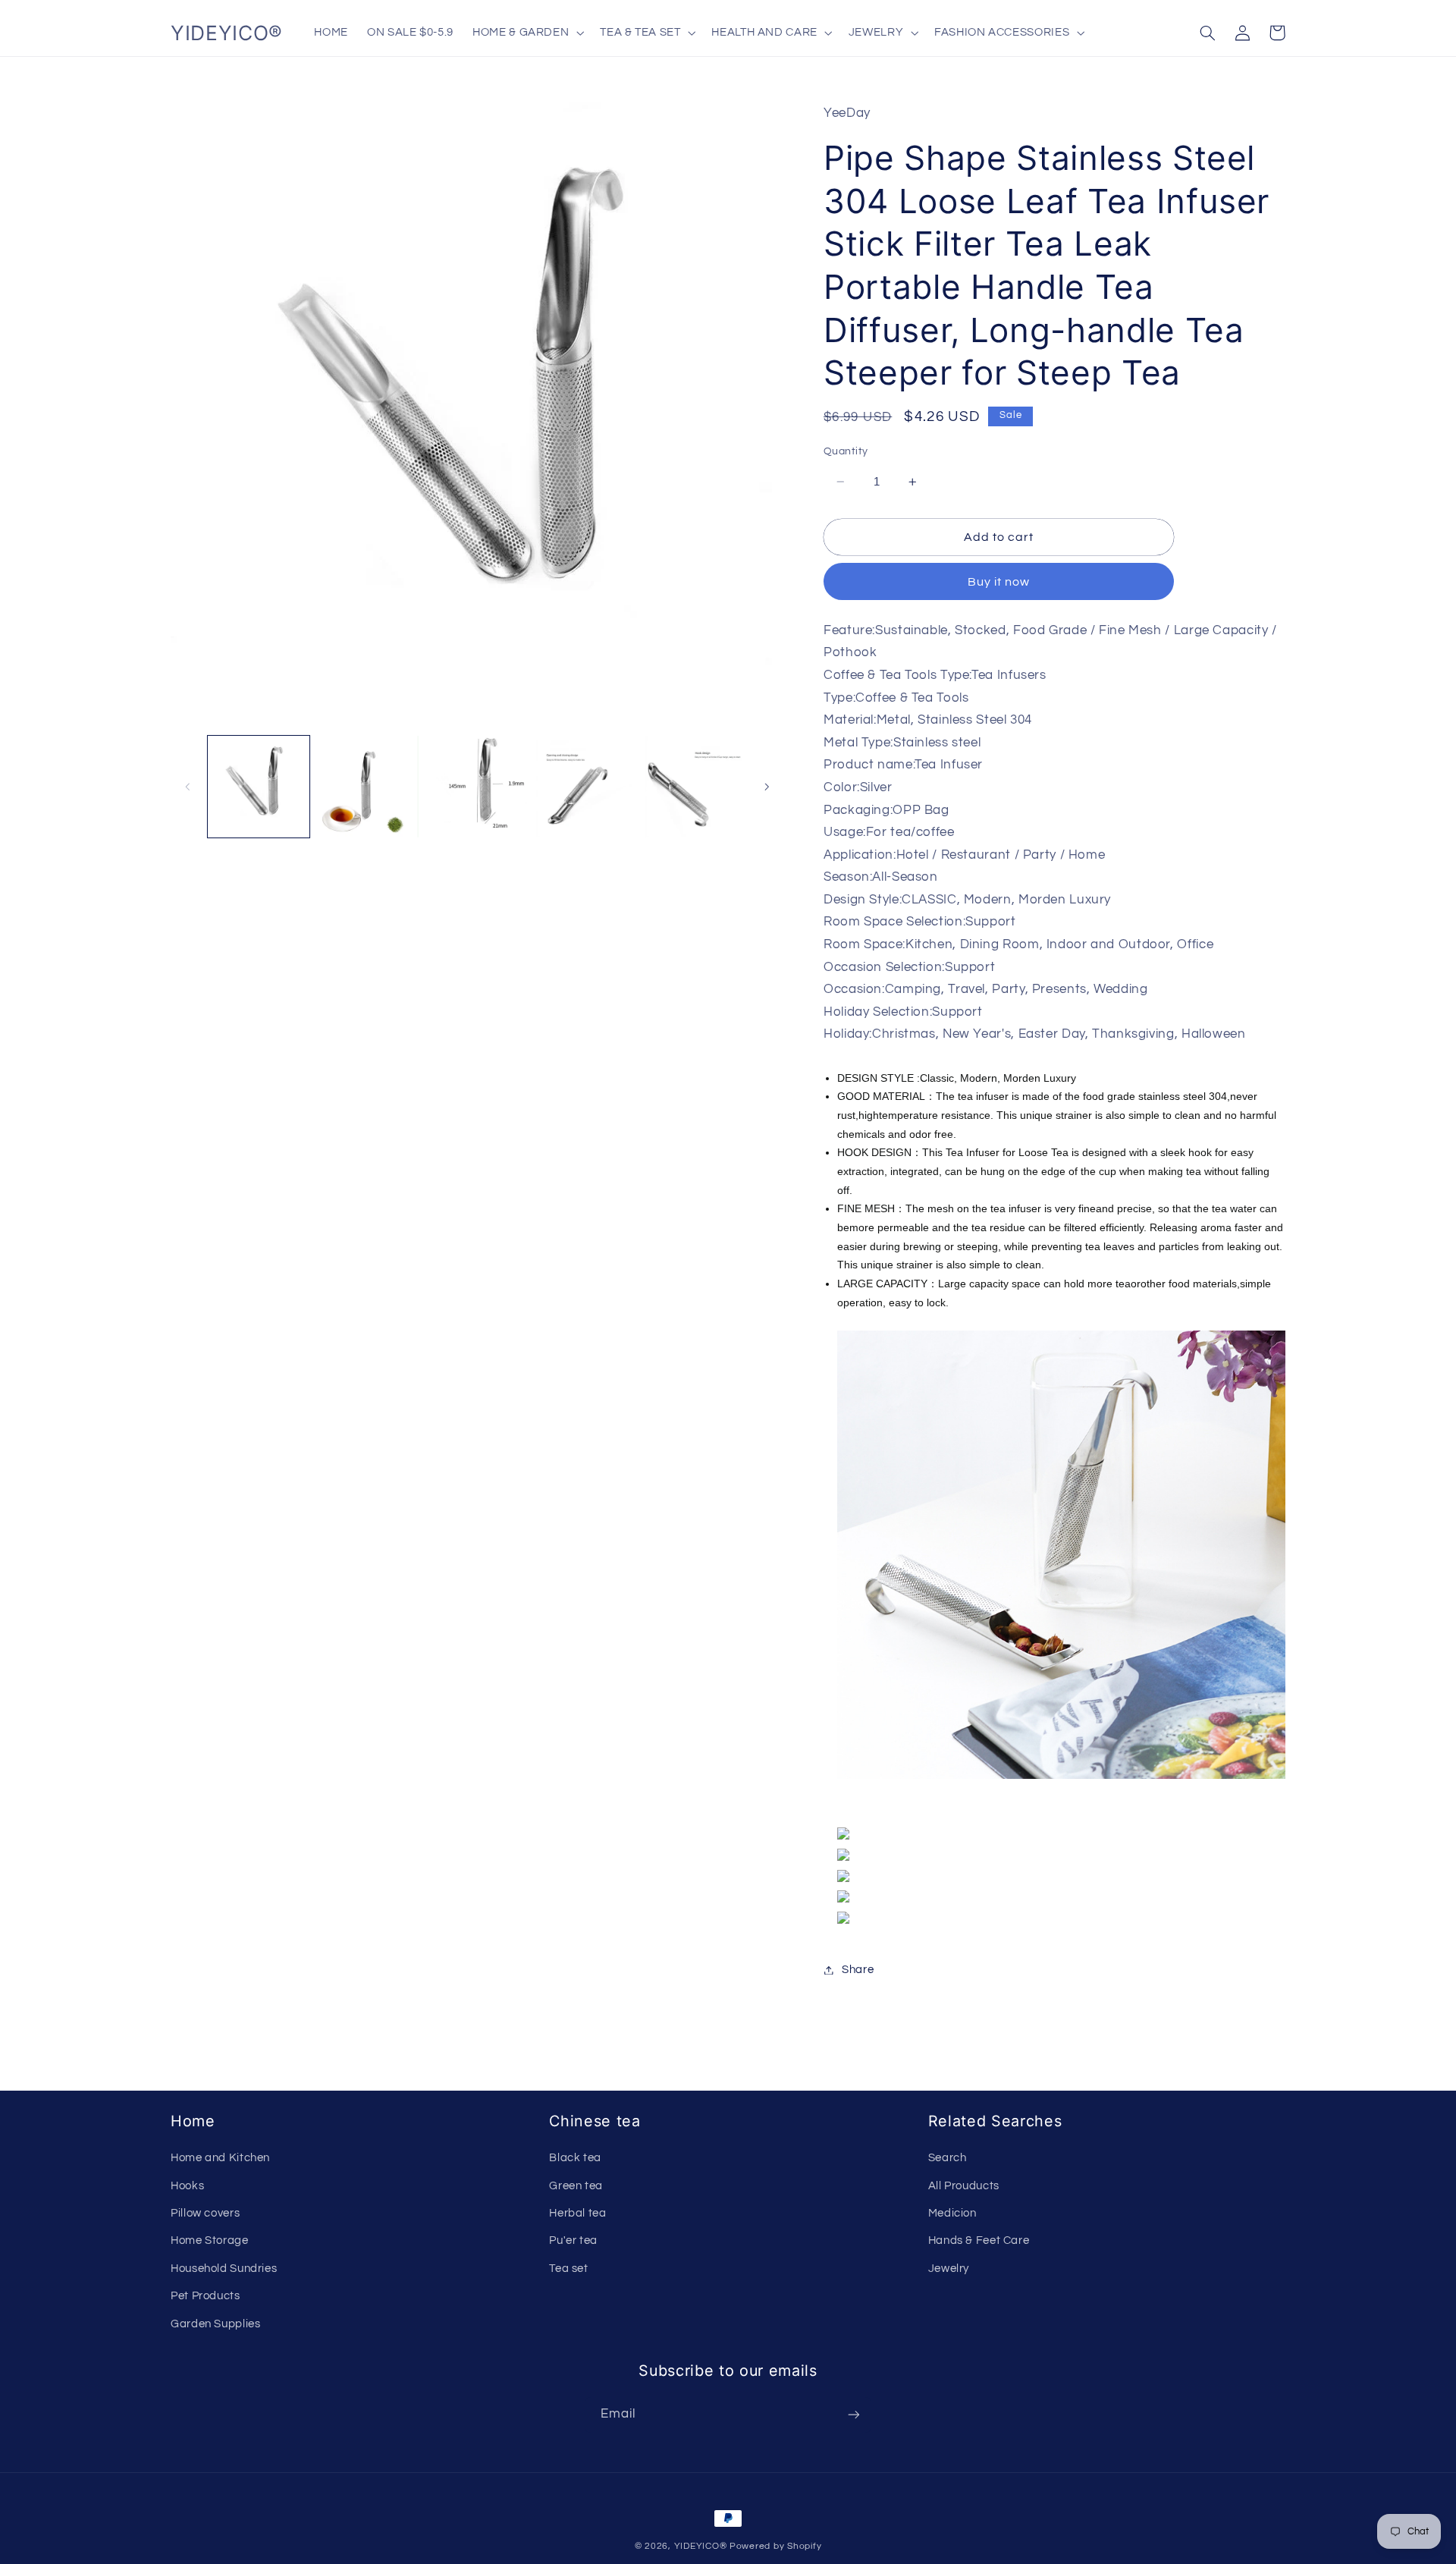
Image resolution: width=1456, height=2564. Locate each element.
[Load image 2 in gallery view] (368, 787)
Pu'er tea (573, 2240)
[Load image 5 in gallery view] (696, 787)
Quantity (846, 451)
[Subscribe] (854, 2415)
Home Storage (210, 2240)
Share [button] (858, 1970)
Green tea (576, 2186)
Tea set (568, 2269)
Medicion (952, 2213)
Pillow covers (205, 2213)
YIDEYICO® (701, 2546)
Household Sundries (224, 2269)
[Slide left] (187, 787)
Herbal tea (577, 2213)
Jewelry (949, 2269)
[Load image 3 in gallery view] (477, 787)
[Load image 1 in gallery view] (259, 787)
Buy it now (999, 582)
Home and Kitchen (220, 2158)
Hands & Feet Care (979, 2240)
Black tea (575, 2158)
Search (948, 2158)
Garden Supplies (215, 2324)
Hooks (187, 2186)
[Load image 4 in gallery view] (587, 787)
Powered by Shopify (775, 2546)
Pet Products (206, 2296)
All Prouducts (964, 2186)
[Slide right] (767, 787)
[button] (527, 33)
